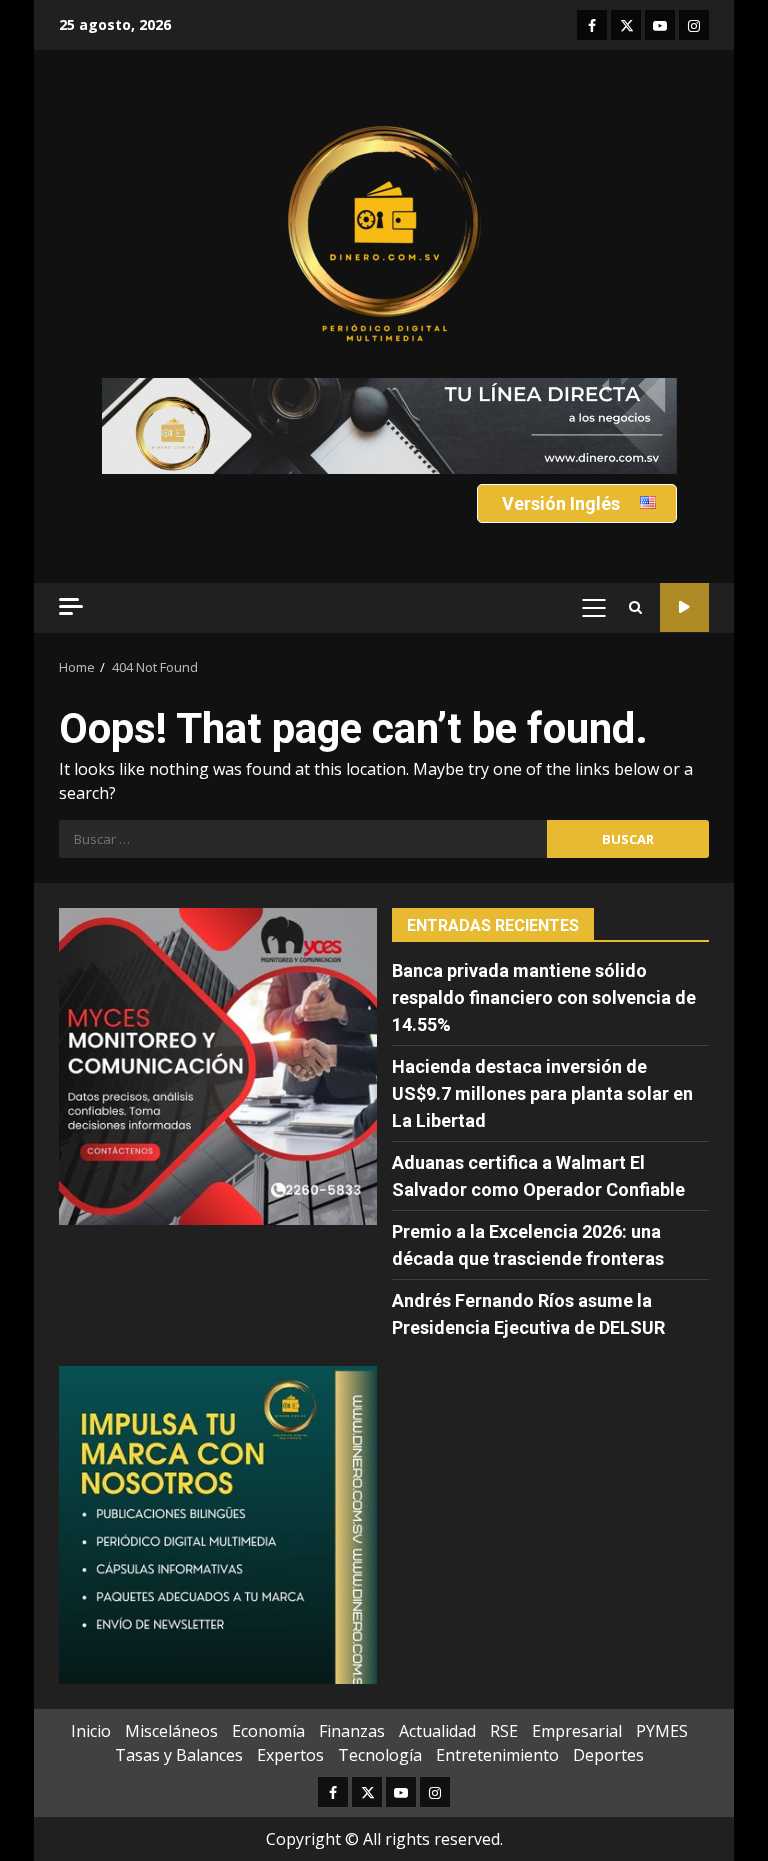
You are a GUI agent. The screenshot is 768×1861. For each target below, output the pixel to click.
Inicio (91, 1731)
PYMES (662, 1731)
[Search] (635, 608)
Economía (268, 1731)
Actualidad (437, 1731)
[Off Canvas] (71, 606)
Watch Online (684, 607)
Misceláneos (171, 1731)
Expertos (290, 1755)
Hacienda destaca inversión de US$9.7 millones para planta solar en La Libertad (542, 1093)
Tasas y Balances (179, 1755)
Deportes (608, 1755)
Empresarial (577, 1731)
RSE (504, 1731)
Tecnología (380, 1755)
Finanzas (352, 1731)
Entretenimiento (497, 1755)
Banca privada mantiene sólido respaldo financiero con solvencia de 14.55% (544, 997)
